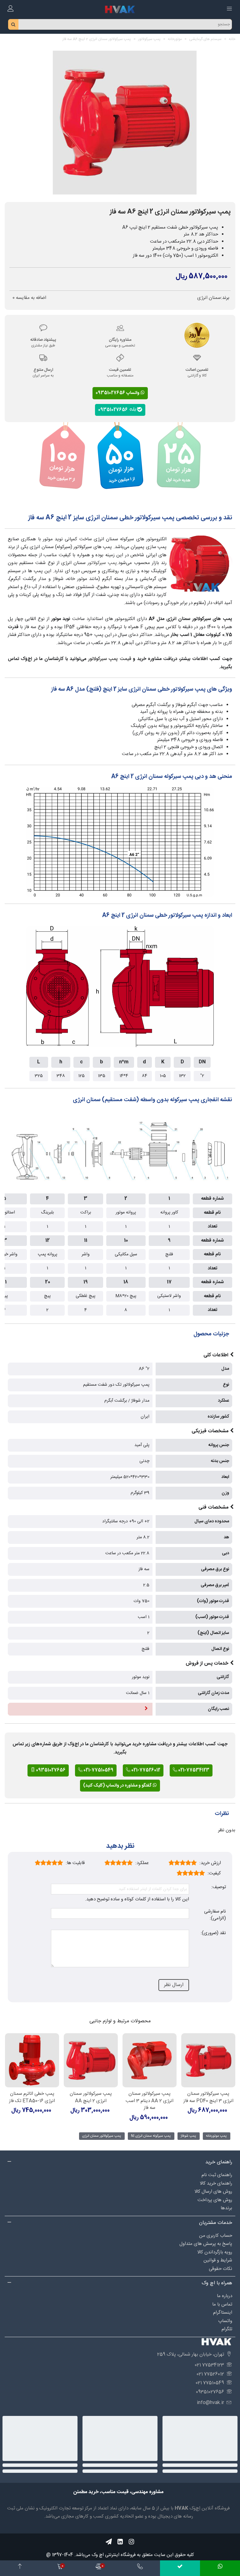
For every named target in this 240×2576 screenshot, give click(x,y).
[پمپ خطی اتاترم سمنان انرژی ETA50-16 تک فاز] (32, 2060)
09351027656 (114, 410)
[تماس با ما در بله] (180, 2568)
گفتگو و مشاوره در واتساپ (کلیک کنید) (118, 1786)
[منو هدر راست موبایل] (229, 9)
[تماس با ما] (140, 2568)
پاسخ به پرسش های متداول (206, 2244)
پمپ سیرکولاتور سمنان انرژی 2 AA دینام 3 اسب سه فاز (150, 2101)
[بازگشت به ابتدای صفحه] (20, 2568)
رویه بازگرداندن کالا (215, 2252)
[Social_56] (131, 2542)
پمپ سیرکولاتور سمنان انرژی (102, 2136)
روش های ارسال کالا (213, 2192)
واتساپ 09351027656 (118, 393)
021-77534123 (193, 1770)
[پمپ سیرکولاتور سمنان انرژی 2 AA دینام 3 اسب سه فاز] (150, 2060)
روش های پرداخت (215, 2200)
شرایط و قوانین (218, 2260)
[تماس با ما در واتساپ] (220, 2568)
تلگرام (227, 2329)
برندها (226, 2208)
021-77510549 (98, 1770)
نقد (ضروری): (213, 1933)
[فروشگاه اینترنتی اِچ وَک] (120, 9)
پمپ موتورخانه (216, 2136)
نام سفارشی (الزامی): (215, 1915)
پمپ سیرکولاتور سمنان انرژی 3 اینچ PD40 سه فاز (208, 2097)
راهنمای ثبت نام (217, 2175)
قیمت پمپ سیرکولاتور (110, 659)
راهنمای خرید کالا (216, 2183)
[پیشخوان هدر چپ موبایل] (11, 9)
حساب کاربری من (216, 2236)
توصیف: (219, 1887)
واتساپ (225, 2321)
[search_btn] (13, 24)
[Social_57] (109, 2542)
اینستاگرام (223, 2313)
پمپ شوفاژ (188, 2136)
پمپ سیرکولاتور (102, 563)
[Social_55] (120, 2542)
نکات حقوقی (220, 2269)
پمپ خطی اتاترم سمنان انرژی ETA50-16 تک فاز (32, 2097)
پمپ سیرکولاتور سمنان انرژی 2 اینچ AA (91, 2097)
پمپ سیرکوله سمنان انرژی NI (151, 2136)
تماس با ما (222, 2304)
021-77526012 (145, 1770)
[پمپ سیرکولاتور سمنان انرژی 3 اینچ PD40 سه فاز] (208, 2060)
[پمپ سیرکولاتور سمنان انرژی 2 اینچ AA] (91, 2060)
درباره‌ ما (225, 2296)
